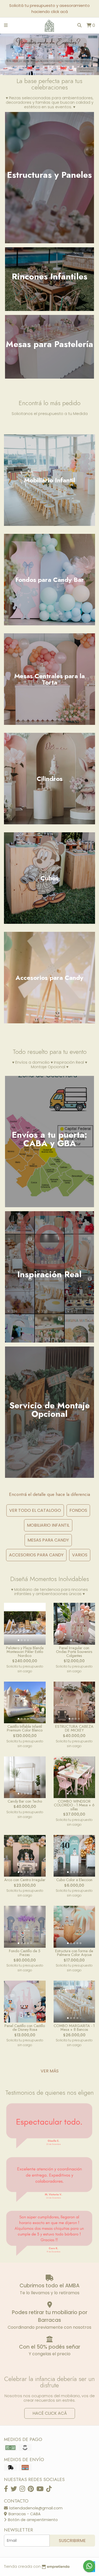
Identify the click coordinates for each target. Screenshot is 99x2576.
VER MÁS (50, 2071)
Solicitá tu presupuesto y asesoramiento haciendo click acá (49, 8)
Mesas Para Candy (48, 1540)
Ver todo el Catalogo (35, 1510)
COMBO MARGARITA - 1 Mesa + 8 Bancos (74, 2028)
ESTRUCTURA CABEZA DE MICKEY (74, 1728)
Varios (80, 1555)
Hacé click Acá (50, 2413)
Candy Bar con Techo (25, 1801)
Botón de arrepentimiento (32, 2520)
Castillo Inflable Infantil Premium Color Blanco (25, 1728)
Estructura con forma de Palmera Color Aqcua (74, 1953)
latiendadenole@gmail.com (35, 2508)
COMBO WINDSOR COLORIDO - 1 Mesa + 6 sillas (74, 1805)
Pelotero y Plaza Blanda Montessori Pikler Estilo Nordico (25, 1652)
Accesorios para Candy (36, 1555)
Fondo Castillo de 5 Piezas (25, 1953)
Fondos (78, 1510)
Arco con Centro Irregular (25, 1880)
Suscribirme (72, 2541)
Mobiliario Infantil (48, 1525)
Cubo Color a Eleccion (74, 1880)
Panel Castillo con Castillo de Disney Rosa (25, 2028)
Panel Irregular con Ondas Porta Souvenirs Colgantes (74, 1652)
